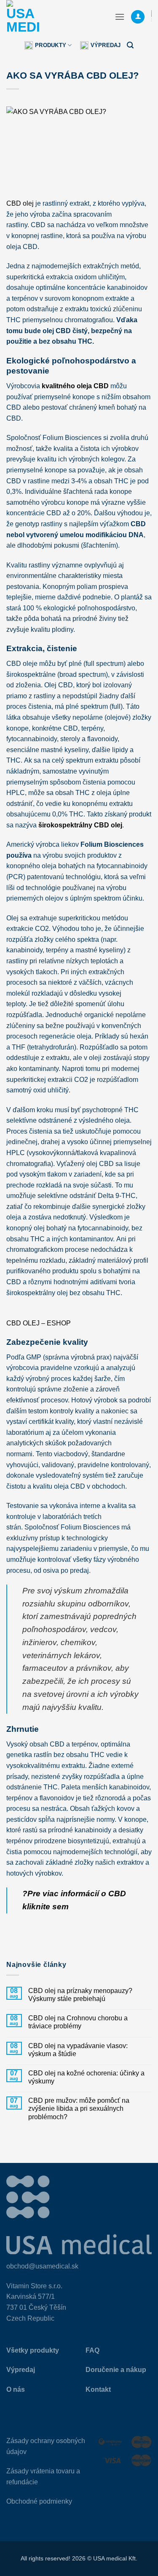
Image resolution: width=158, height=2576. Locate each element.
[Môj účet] (138, 17)
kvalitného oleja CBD (75, 386)
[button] (120, 17)
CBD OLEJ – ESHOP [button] (39, 1323)
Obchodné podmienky (39, 2501)
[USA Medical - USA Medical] (48, 17)
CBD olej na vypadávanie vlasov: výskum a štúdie (78, 2050)
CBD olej (20, 203)
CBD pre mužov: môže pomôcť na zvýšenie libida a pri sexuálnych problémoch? (79, 2108)
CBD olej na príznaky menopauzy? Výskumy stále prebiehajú (80, 1995)
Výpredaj (106, 45)
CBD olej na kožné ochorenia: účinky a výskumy (86, 2077)
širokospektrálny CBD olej (80, 825)
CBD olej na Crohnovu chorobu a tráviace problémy (78, 2022)
